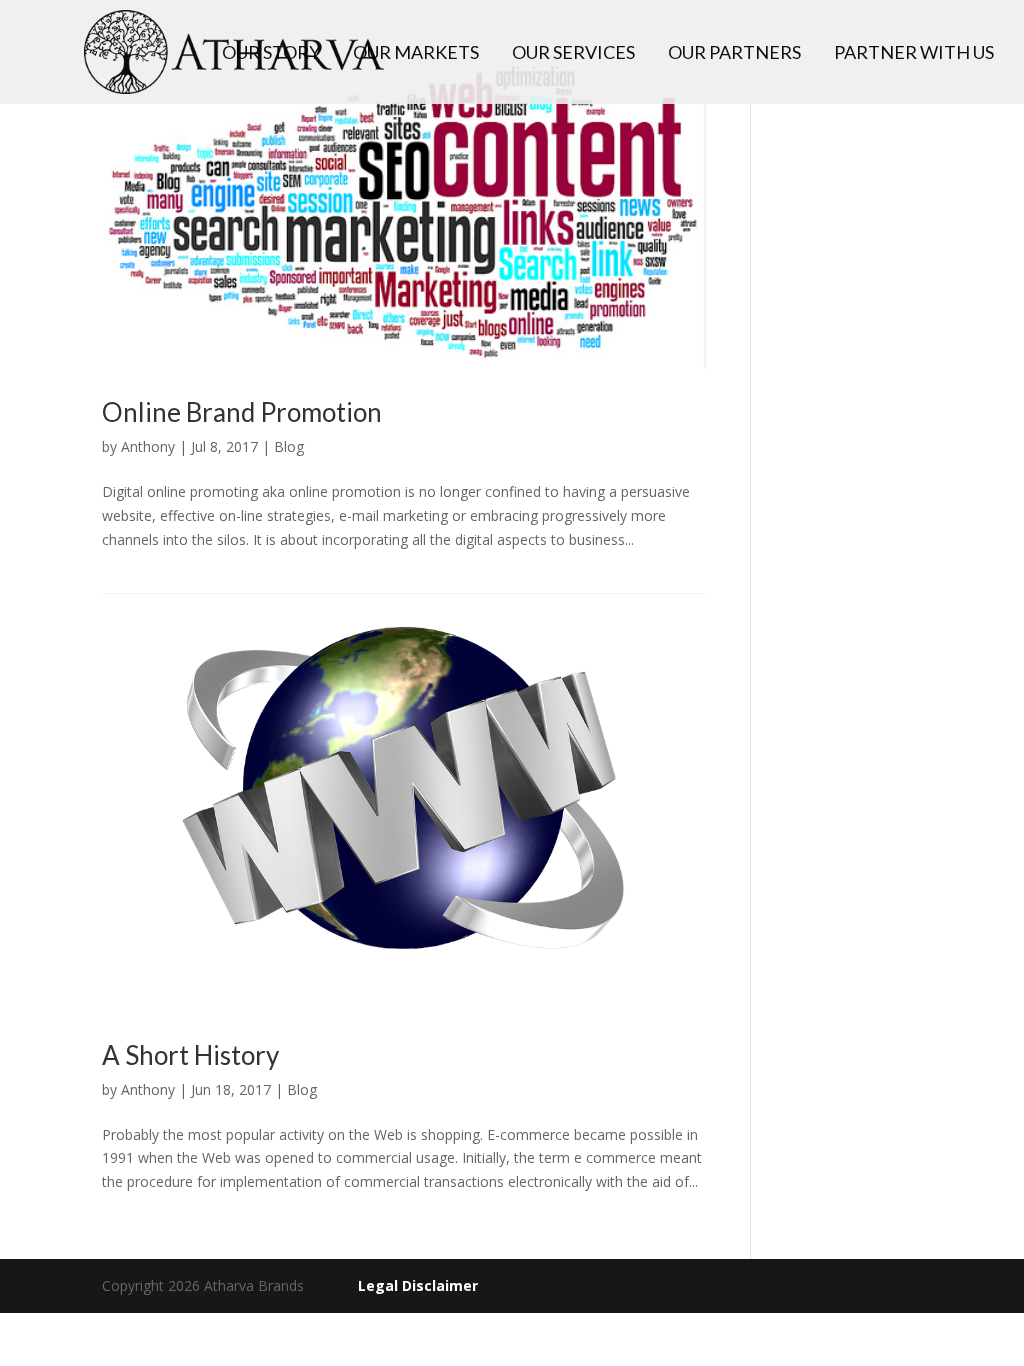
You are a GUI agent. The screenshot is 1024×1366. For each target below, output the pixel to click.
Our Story (271, 54)
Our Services (573, 54)
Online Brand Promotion (242, 412)
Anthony (148, 446)
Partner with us (914, 54)
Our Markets (416, 54)
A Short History (190, 1055)
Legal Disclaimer (418, 1285)
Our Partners (734, 54)
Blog (289, 446)
